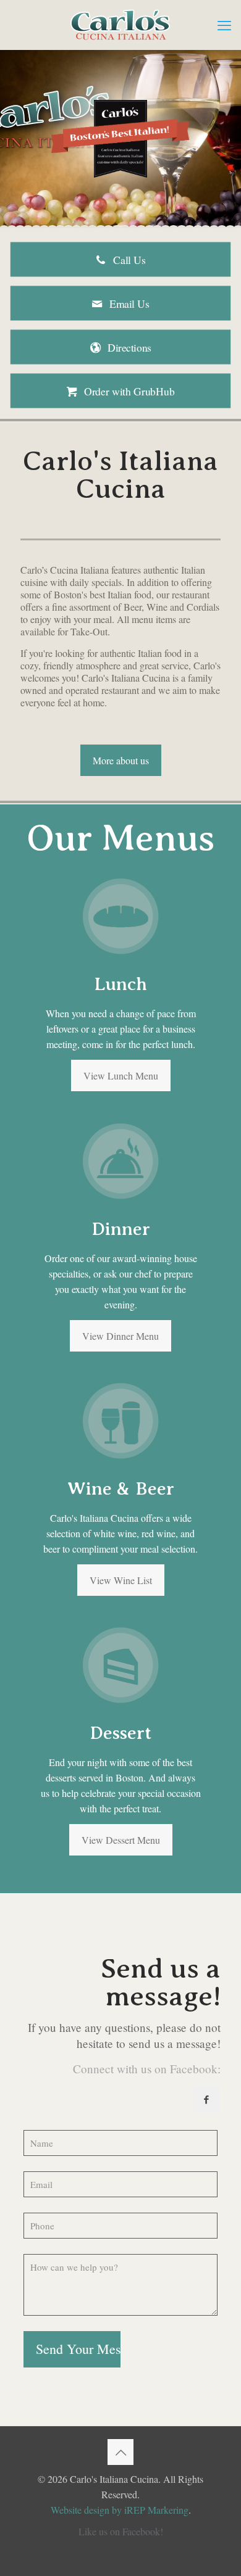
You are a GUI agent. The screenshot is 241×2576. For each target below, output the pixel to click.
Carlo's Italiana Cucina (126, 678)
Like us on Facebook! (121, 2531)
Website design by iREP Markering (120, 2510)
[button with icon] (206, 2099)
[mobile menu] (224, 25)
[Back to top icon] (120, 2452)
